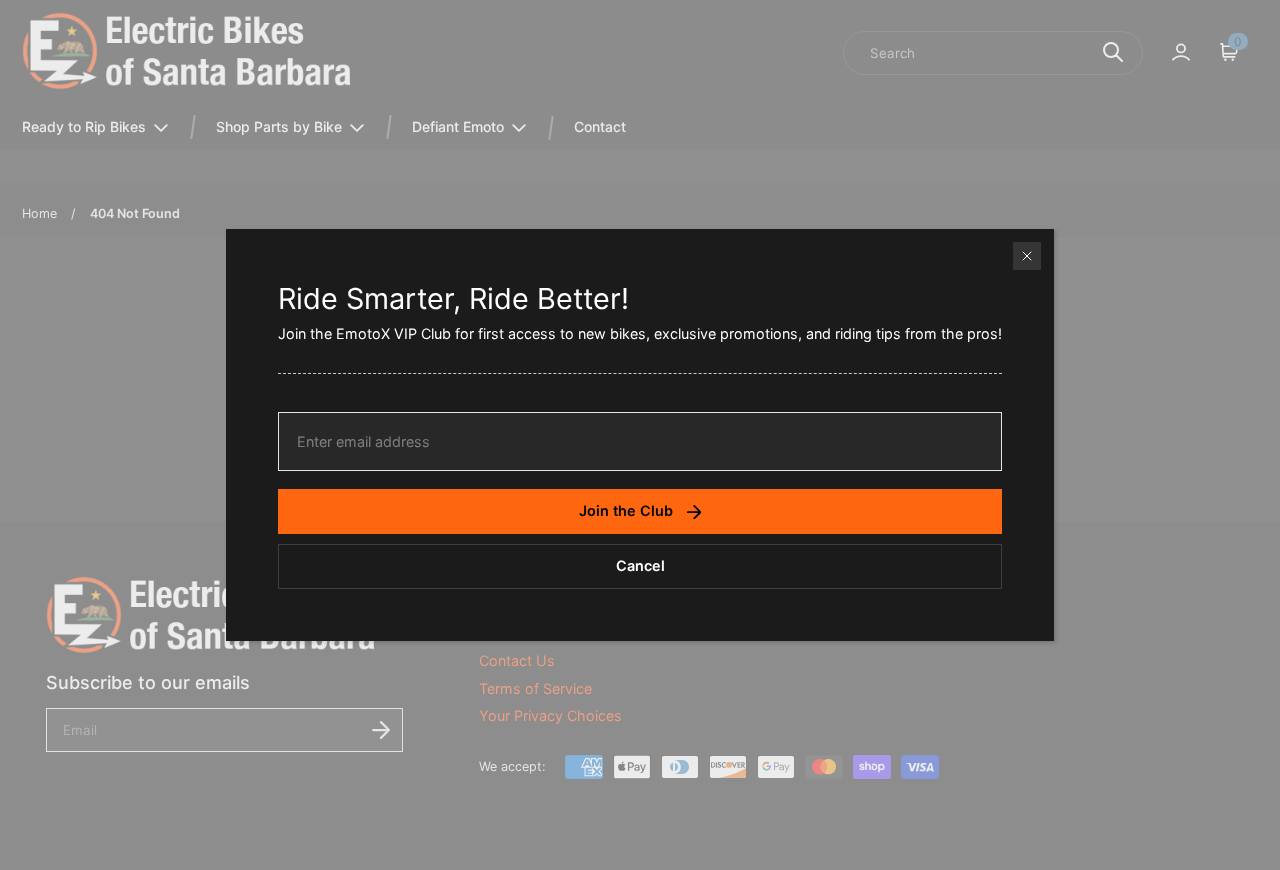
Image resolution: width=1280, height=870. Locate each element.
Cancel (640, 565)
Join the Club (626, 510)
